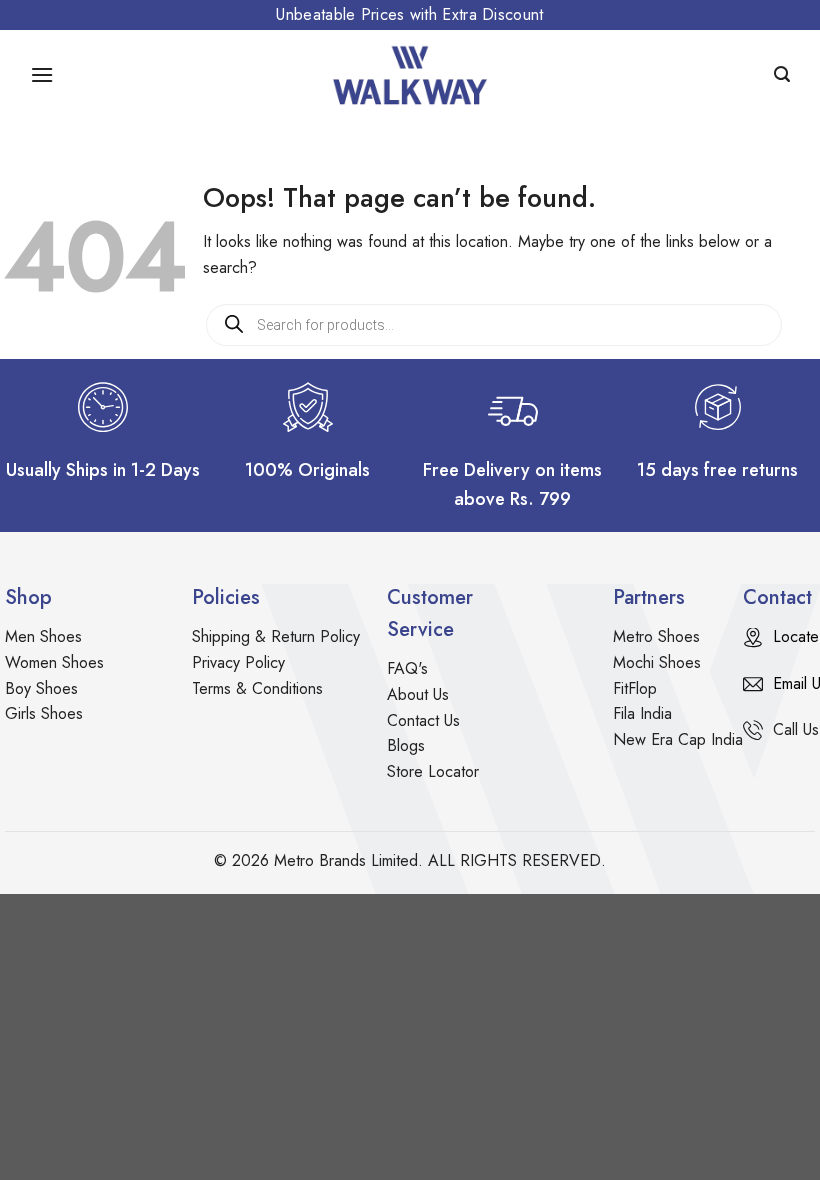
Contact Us (423, 720)
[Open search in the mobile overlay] (494, 325)
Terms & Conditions (257, 688)
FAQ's (407, 668)
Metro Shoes (656, 636)
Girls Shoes (44, 713)
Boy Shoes (41, 688)
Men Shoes (43, 636)
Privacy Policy (238, 662)
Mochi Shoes (657, 662)
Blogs (406, 745)
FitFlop (635, 688)
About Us (418, 694)
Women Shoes (54, 662)
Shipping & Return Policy (276, 636)
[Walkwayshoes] (410, 75)
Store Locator (433, 771)
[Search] (782, 74)
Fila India (642, 713)
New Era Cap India (678, 739)
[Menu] (42, 74)
